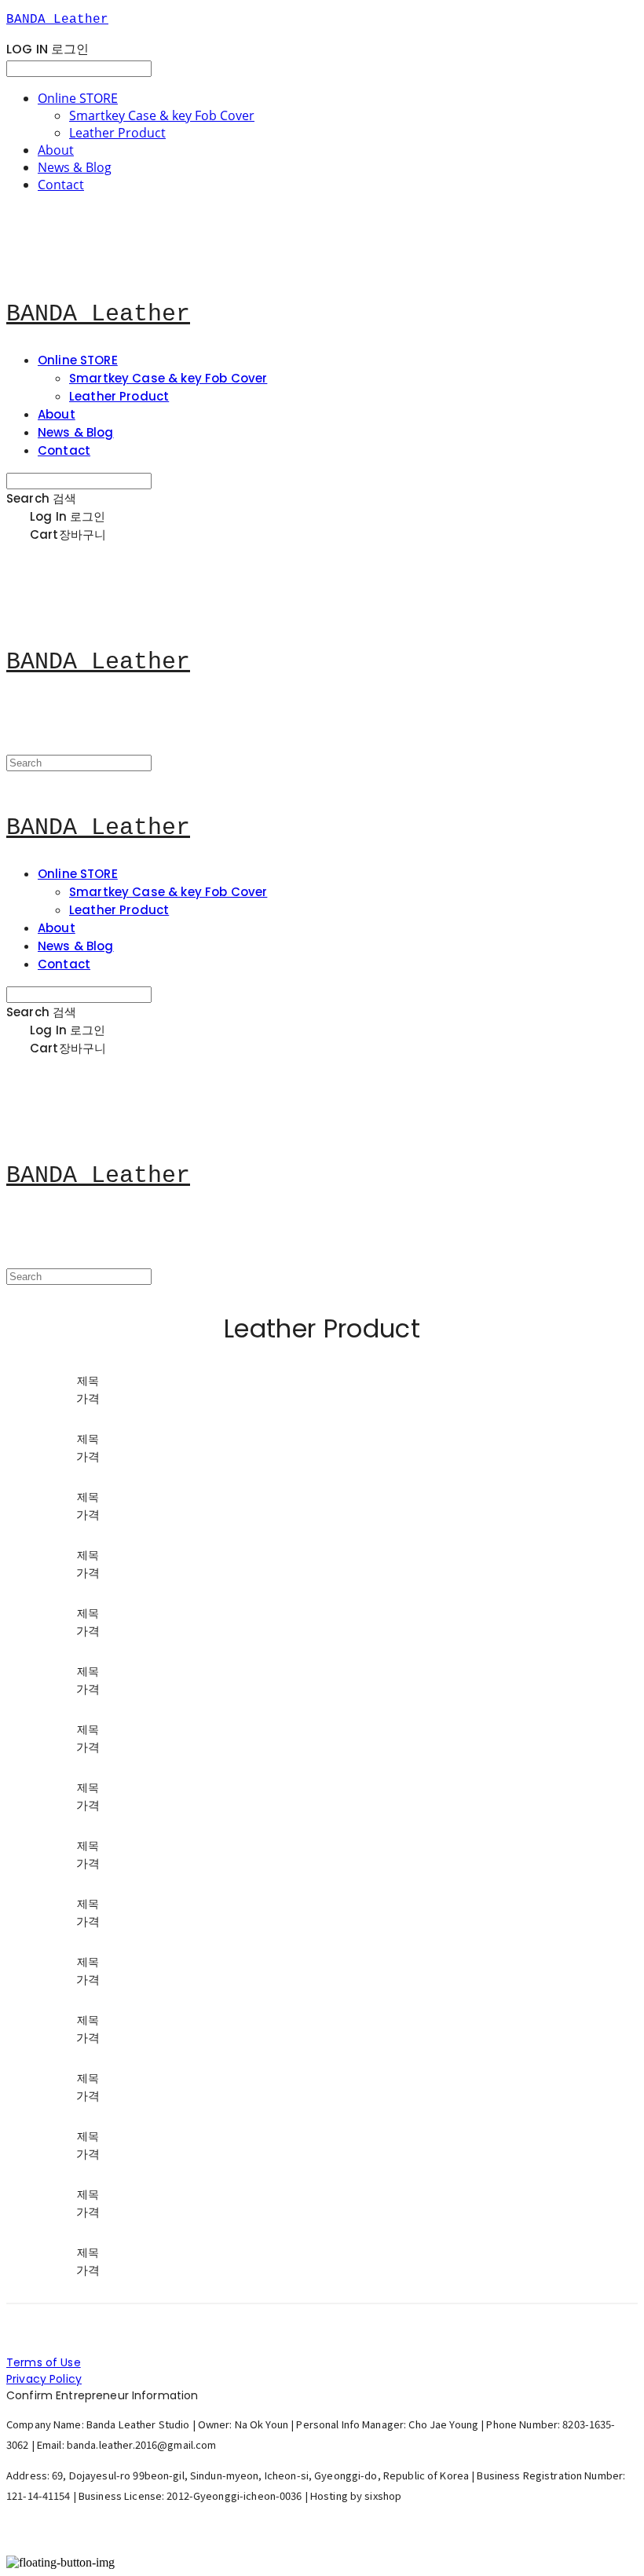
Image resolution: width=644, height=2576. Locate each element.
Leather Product (117, 133)
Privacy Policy (44, 2379)
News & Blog (75, 167)
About (56, 150)
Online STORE (78, 98)
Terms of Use (44, 2362)
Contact (61, 185)
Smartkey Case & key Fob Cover (162, 115)
